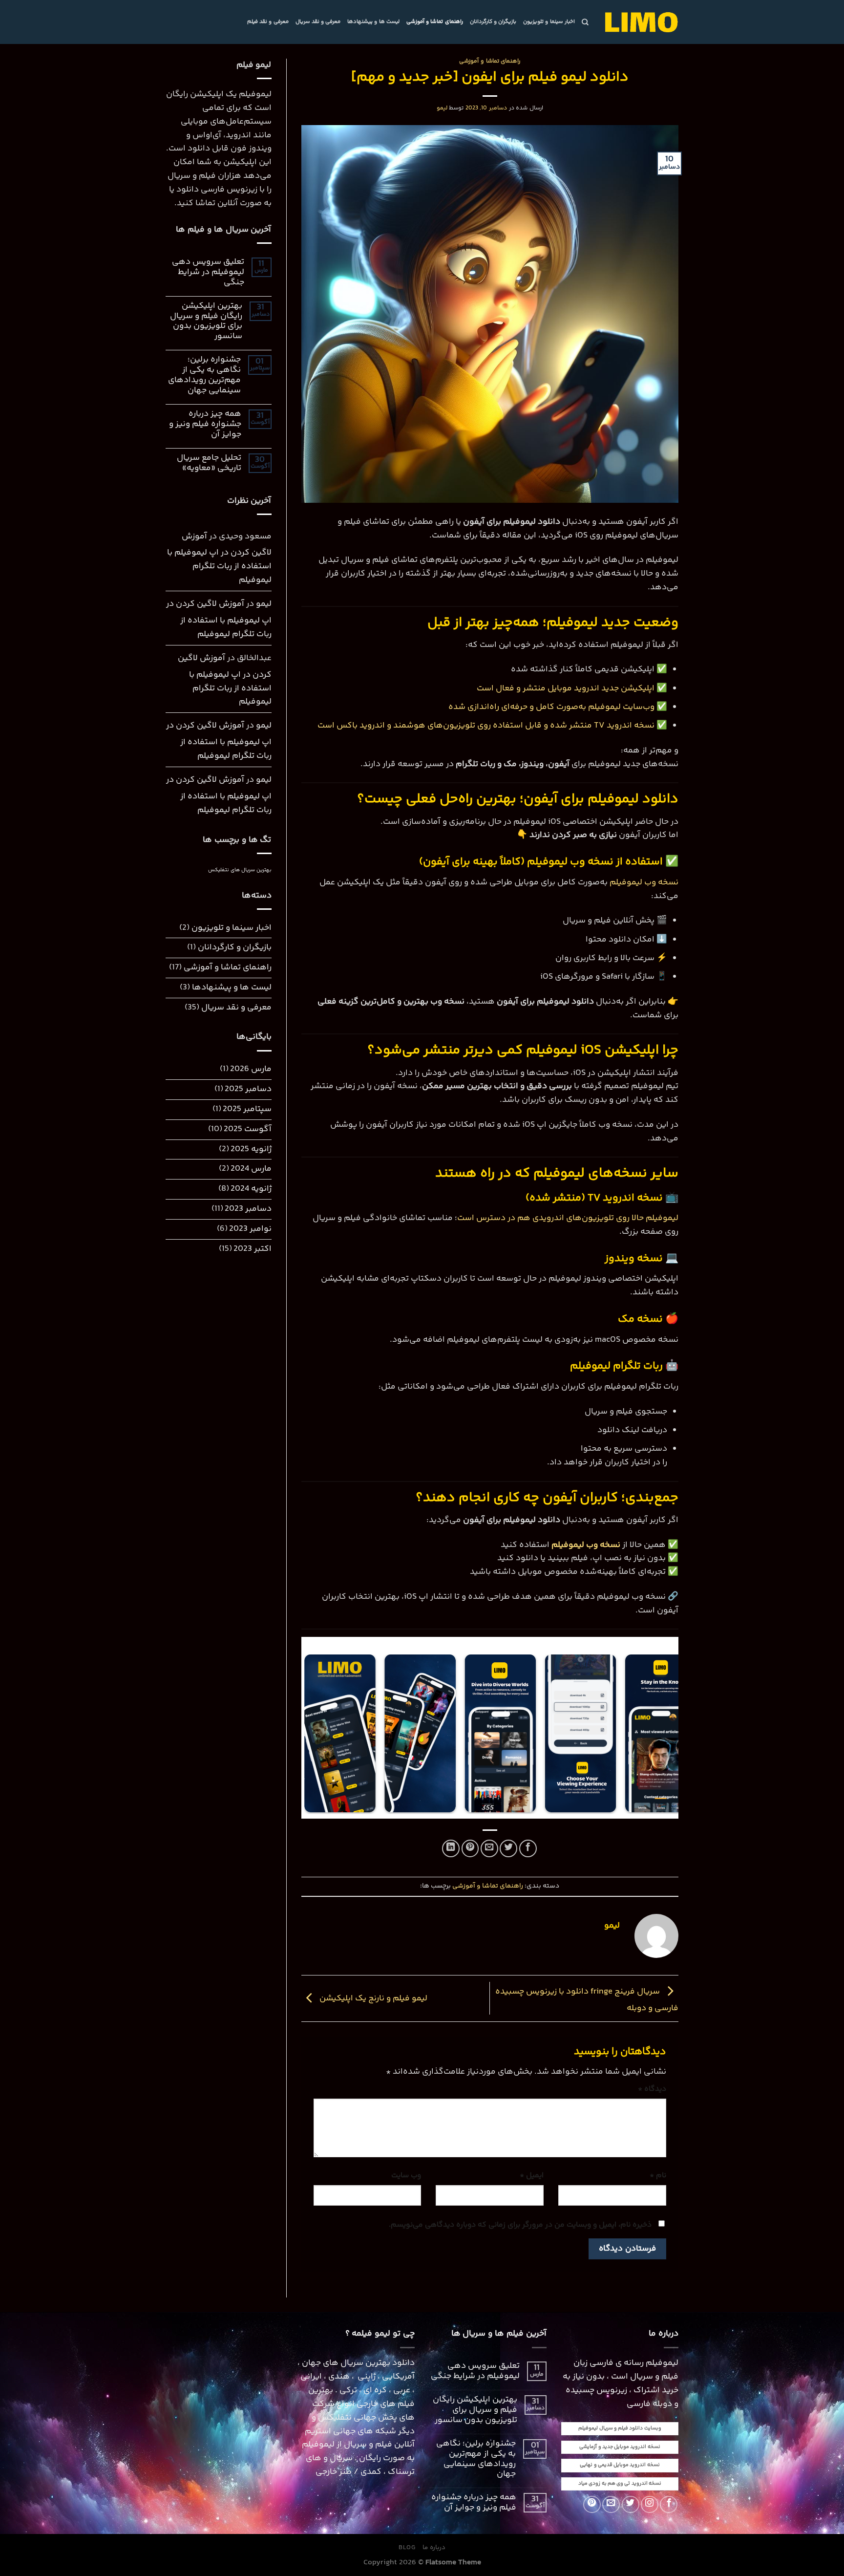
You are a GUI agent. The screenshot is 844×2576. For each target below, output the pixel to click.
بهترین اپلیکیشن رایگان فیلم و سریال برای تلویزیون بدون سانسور (206, 322)
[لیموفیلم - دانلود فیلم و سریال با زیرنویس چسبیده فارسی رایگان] (641, 22)
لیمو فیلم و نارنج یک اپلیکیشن (372, 1998)
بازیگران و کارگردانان (493, 22)
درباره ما (434, 2548)
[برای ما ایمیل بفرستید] (611, 2505)
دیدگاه (652, 2089)
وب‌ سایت (406, 2176)
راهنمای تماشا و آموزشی (435, 22)
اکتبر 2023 (253, 1249)
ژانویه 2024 (251, 1189)
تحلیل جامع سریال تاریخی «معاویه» (209, 464)
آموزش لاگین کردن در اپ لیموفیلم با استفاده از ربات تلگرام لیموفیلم (219, 559)
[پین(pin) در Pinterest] (470, 1848)
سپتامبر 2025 (247, 1109)
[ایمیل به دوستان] (489, 1848)
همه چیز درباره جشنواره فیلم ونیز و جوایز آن (205, 425)
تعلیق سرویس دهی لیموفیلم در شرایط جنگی (208, 273)
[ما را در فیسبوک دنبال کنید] (669, 2505)
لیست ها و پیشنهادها (373, 22)
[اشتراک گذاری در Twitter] (508, 1848)
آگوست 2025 (248, 1129)
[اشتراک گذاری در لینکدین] (451, 1848)
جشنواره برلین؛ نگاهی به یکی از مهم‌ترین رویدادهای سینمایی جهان (204, 376)
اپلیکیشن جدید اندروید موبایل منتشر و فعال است (567, 689)
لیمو (442, 108)
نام (658, 2176)
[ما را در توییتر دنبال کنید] (631, 2505)
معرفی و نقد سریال (318, 22)
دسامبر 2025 (248, 1089)
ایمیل (532, 2176)
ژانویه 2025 (251, 1149)
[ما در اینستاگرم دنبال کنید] (650, 2505)
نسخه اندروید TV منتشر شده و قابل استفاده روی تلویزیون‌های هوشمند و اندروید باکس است (486, 726)
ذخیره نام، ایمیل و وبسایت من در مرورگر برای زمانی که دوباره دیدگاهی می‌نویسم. (520, 2225)
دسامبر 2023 (248, 1209)
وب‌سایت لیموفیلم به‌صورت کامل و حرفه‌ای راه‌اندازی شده (551, 707)
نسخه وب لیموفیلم (644, 883)
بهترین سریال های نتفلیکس (240, 870)
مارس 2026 (251, 1069)
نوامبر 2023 (250, 1229)
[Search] (585, 22)
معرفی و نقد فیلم (268, 22)
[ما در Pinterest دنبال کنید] (592, 2505)
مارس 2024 (251, 1169)
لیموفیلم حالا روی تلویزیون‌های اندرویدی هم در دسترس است (568, 1218)
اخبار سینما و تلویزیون (549, 22)
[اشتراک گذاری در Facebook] (528, 1848)
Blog (407, 2548)
